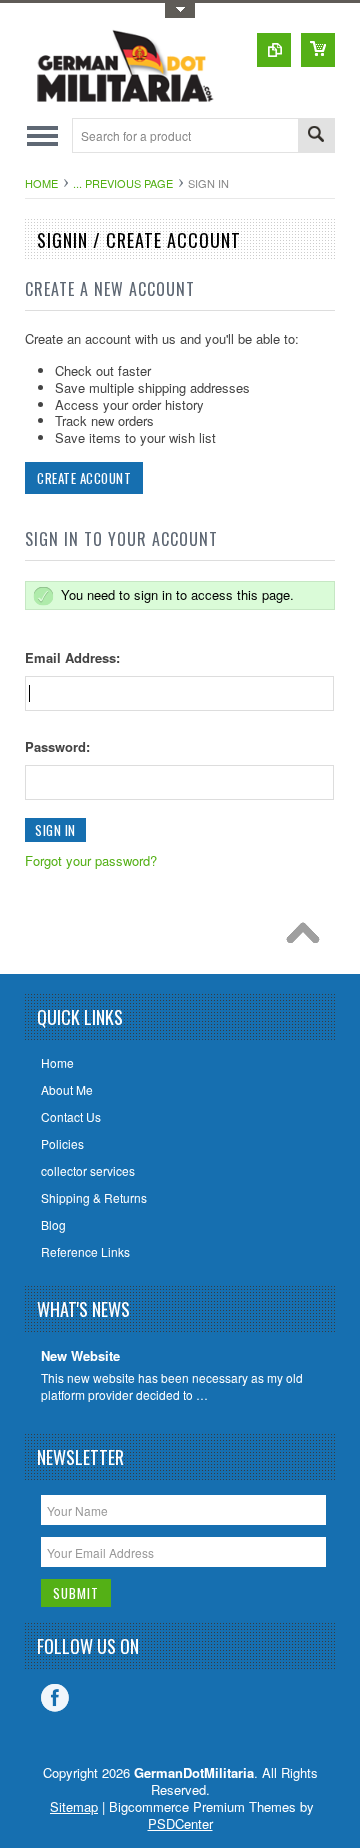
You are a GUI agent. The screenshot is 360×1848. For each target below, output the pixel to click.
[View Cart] (318, 50)
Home (41, 183)
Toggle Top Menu (180, 10)
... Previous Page (123, 183)
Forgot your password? (91, 860)
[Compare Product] (274, 50)
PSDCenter (180, 1823)
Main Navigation (42, 135)
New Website (80, 1356)
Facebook (55, 1698)
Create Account (84, 478)
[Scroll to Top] (308, 938)
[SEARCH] (316, 136)
